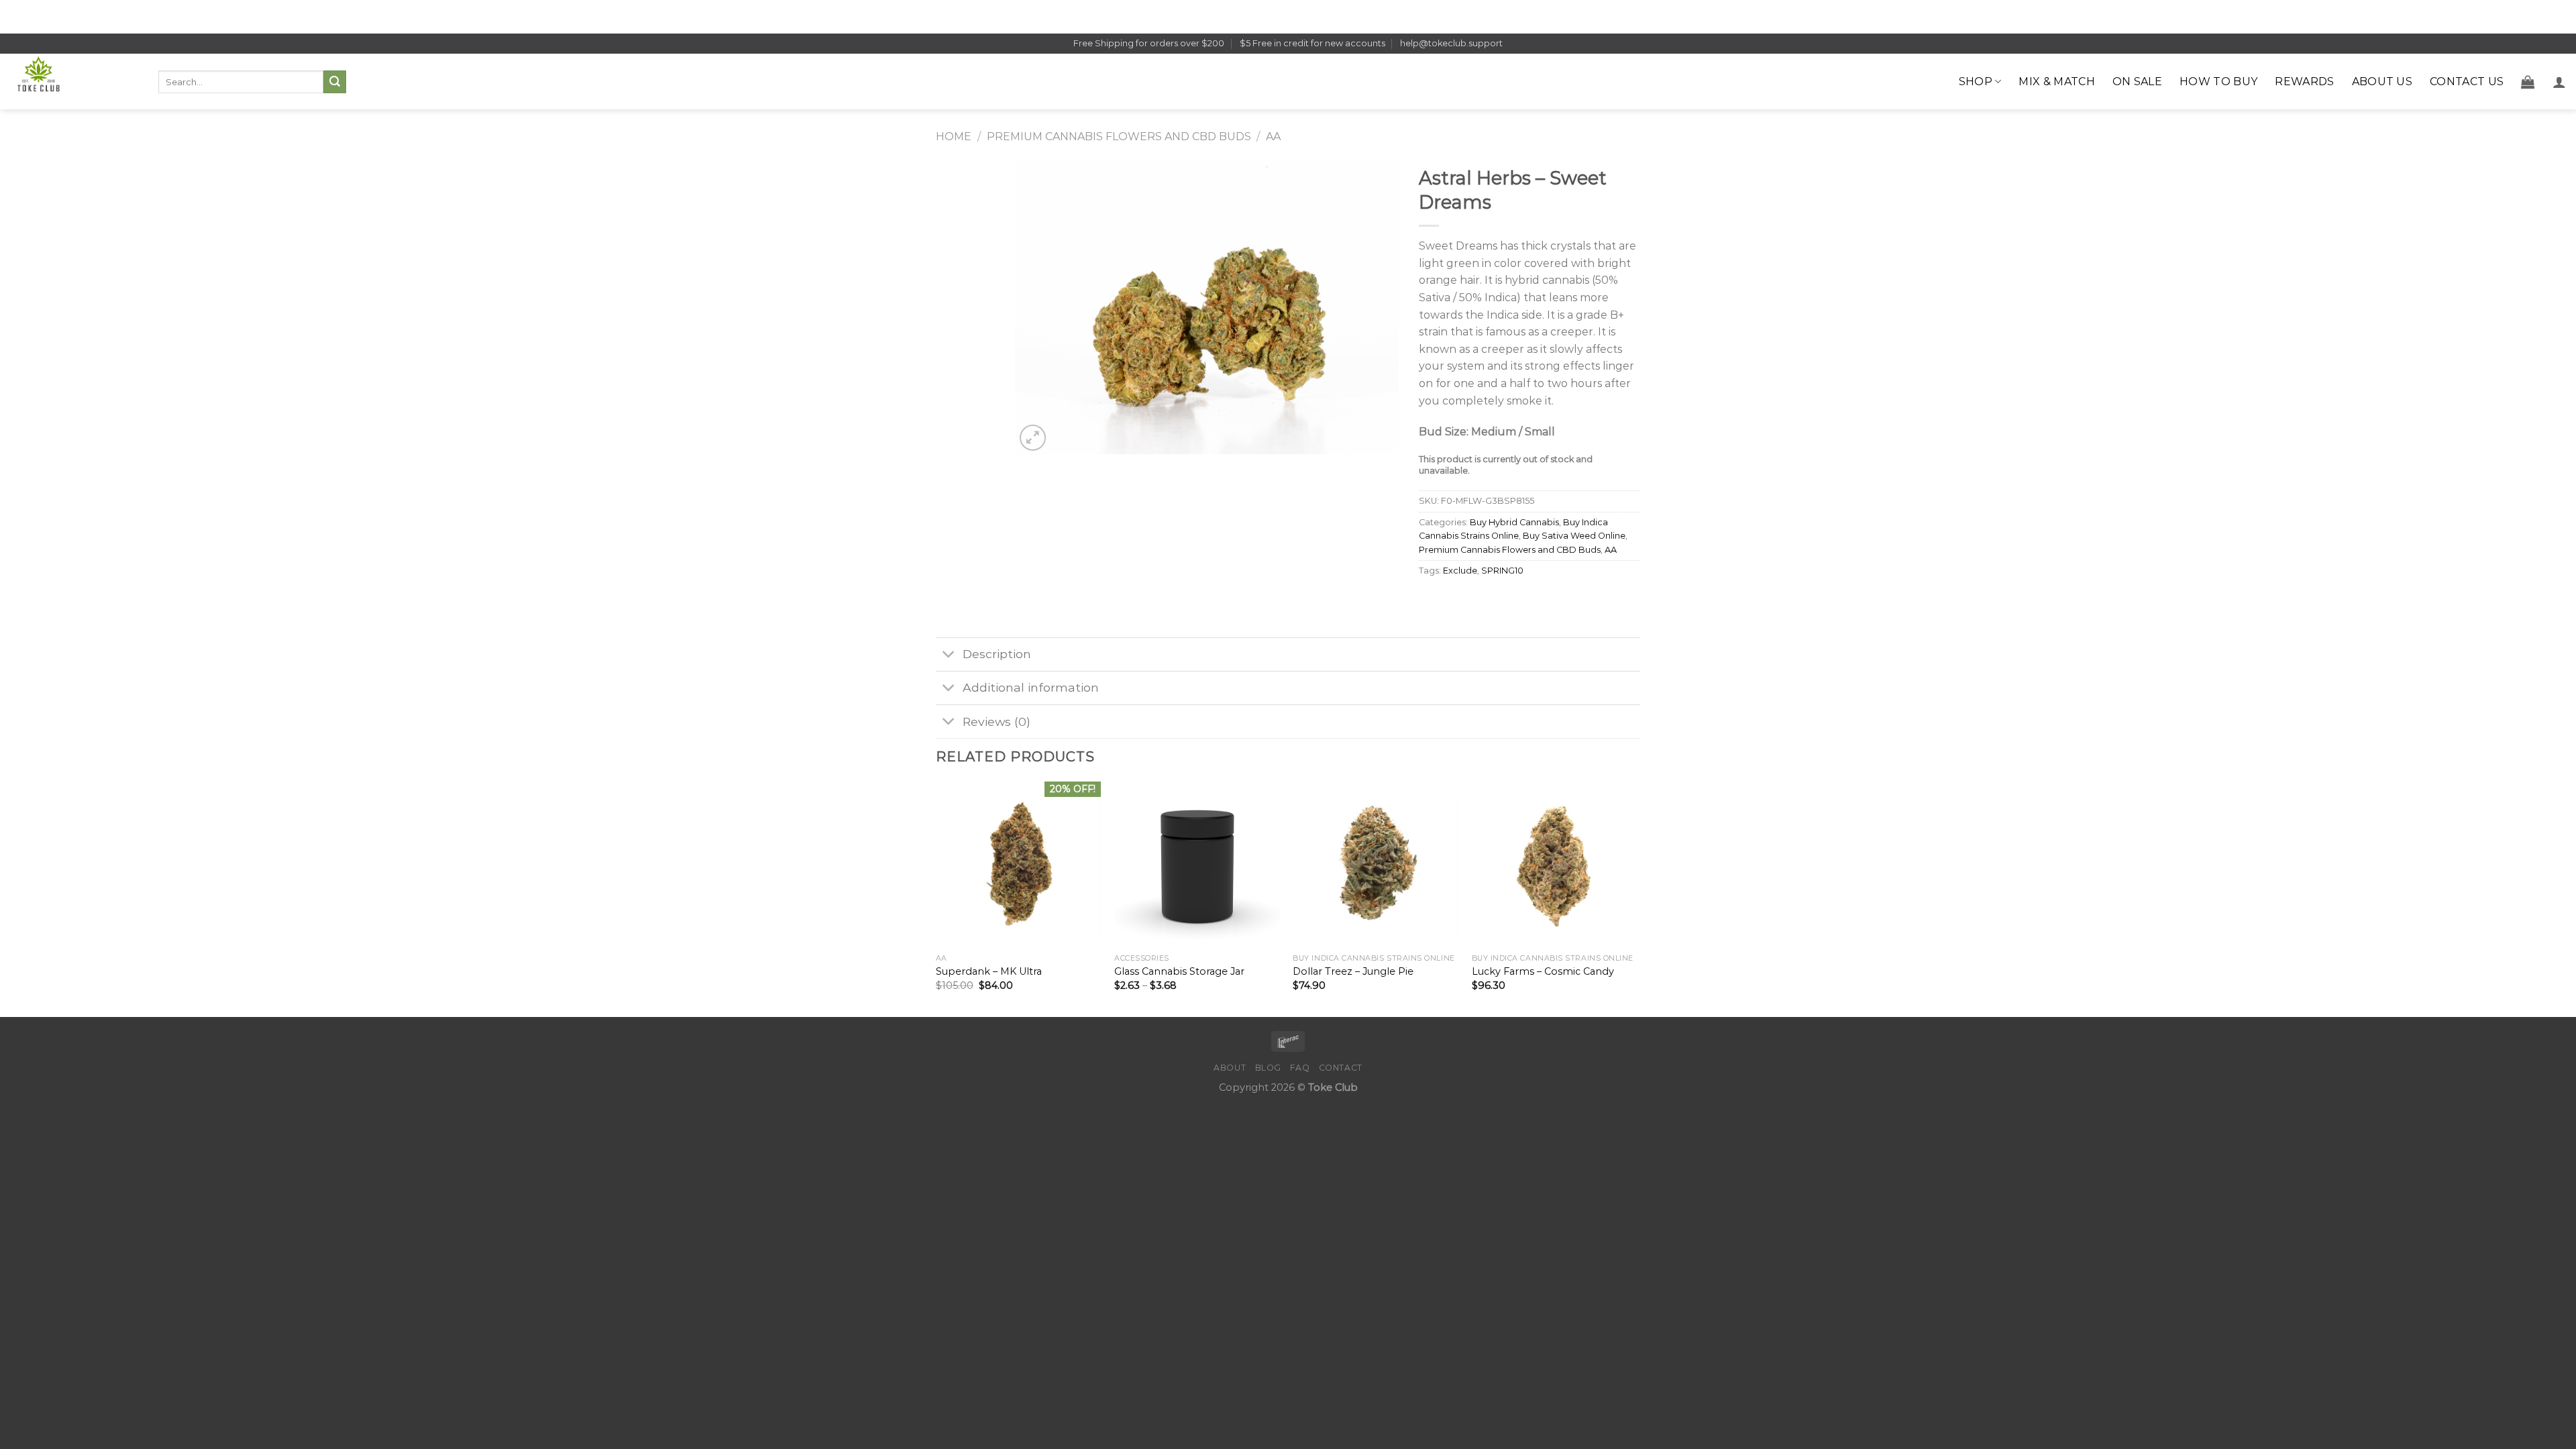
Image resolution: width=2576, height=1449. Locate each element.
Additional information (1031, 687)
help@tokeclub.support (1451, 43)
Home (954, 137)
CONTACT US (2467, 82)
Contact (1341, 1068)
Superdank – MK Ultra (989, 971)
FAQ (1300, 1068)
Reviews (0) (997, 721)
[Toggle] (949, 656)
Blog (1268, 1068)
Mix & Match (2057, 82)
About (1230, 1068)
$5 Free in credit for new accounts (1312, 43)
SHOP (1976, 82)
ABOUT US (2382, 82)
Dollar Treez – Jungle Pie (1353, 971)
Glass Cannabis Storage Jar (1179, 971)
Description (997, 654)
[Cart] (2528, 82)
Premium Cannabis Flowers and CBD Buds (1119, 137)
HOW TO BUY (2218, 82)
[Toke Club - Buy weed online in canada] (74, 82)
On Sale (2137, 82)
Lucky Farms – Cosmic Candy (1543, 971)
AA (1273, 137)
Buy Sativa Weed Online (1574, 536)
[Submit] (335, 82)
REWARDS (2304, 82)
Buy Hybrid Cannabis (1514, 522)
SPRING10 (1502, 571)
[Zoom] (1033, 438)
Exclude (1460, 571)
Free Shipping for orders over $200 (1149, 43)
